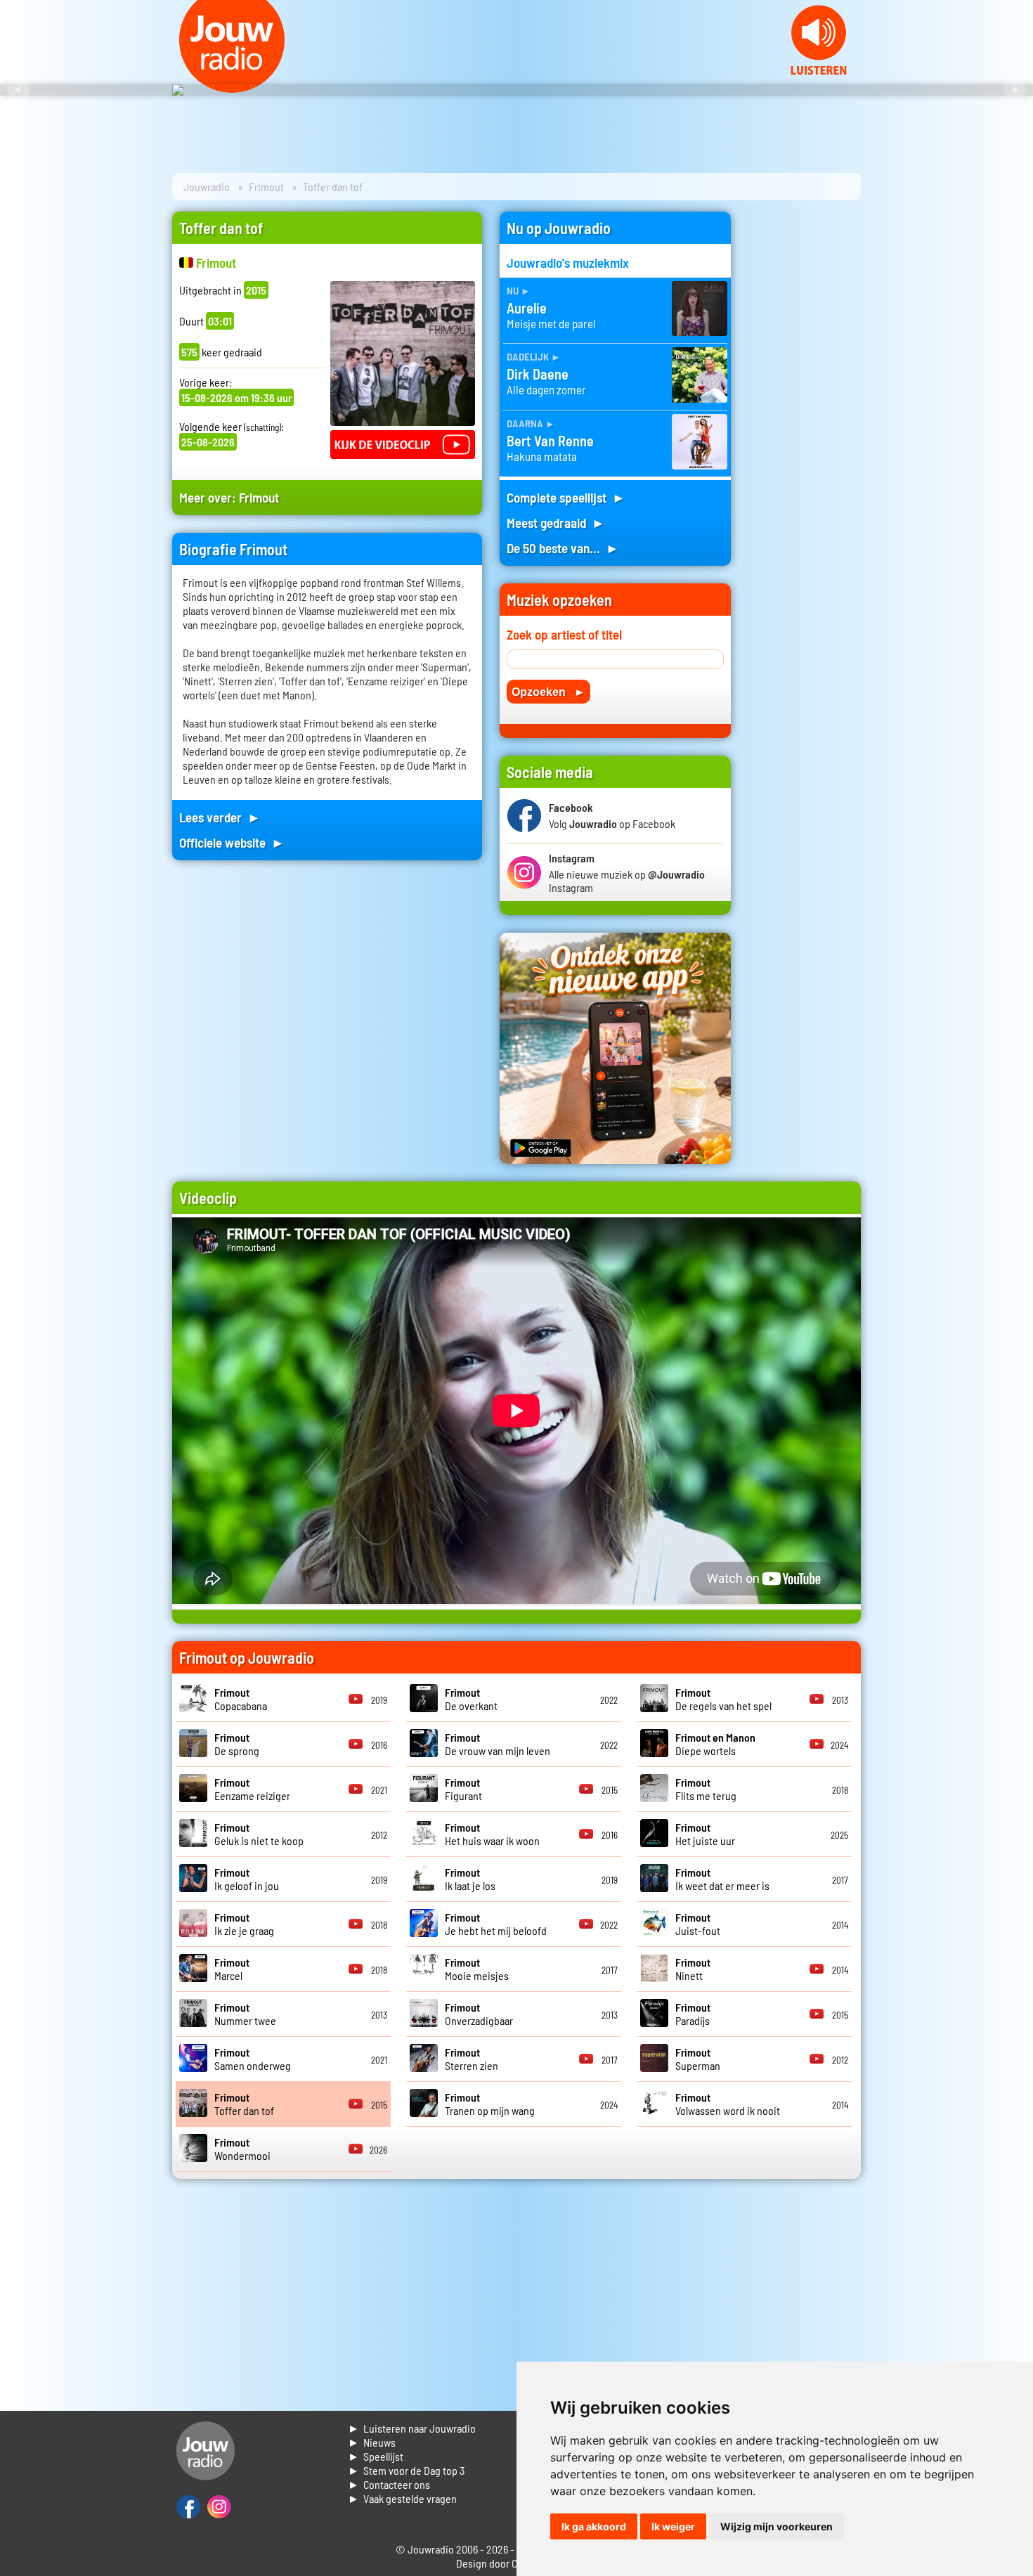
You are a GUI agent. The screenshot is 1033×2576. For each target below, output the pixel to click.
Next (1015, 90)
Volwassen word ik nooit (728, 2104)
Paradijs (693, 2014)
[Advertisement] (805, 422)
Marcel (232, 1969)
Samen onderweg (253, 2059)
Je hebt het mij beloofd (496, 1924)
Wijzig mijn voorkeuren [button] (777, 2526)
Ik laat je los (470, 1879)
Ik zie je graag (244, 1924)
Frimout (266, 187)
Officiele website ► (232, 842)
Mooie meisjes (477, 1969)
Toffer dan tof (244, 2104)
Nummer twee (245, 2014)
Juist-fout (698, 1924)
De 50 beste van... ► (563, 548)
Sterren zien (472, 2059)
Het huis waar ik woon (492, 1834)
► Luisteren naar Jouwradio (412, 2428)
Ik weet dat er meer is (722, 1879)
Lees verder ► (220, 817)
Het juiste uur (705, 1834)
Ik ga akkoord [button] (594, 2526)
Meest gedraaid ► (556, 523)
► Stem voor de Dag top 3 (406, 2470)
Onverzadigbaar (479, 2014)
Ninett (693, 1969)
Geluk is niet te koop (259, 1834)
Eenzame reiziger (252, 1789)
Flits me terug (706, 1789)
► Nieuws (372, 2442)
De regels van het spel (723, 1699)
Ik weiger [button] (673, 2526)
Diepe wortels (715, 1744)
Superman (698, 2059)
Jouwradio (207, 187)
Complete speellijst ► (566, 497)
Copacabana (241, 1699)
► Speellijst (376, 2456)
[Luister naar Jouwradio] (819, 71)
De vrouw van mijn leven (498, 1744)
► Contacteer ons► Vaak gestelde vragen (402, 2491)
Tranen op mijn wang (490, 2104)
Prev (18, 90)
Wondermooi (242, 2149)
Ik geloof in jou (247, 1879)
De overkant (471, 1699)
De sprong (237, 1744)
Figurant (463, 1789)
